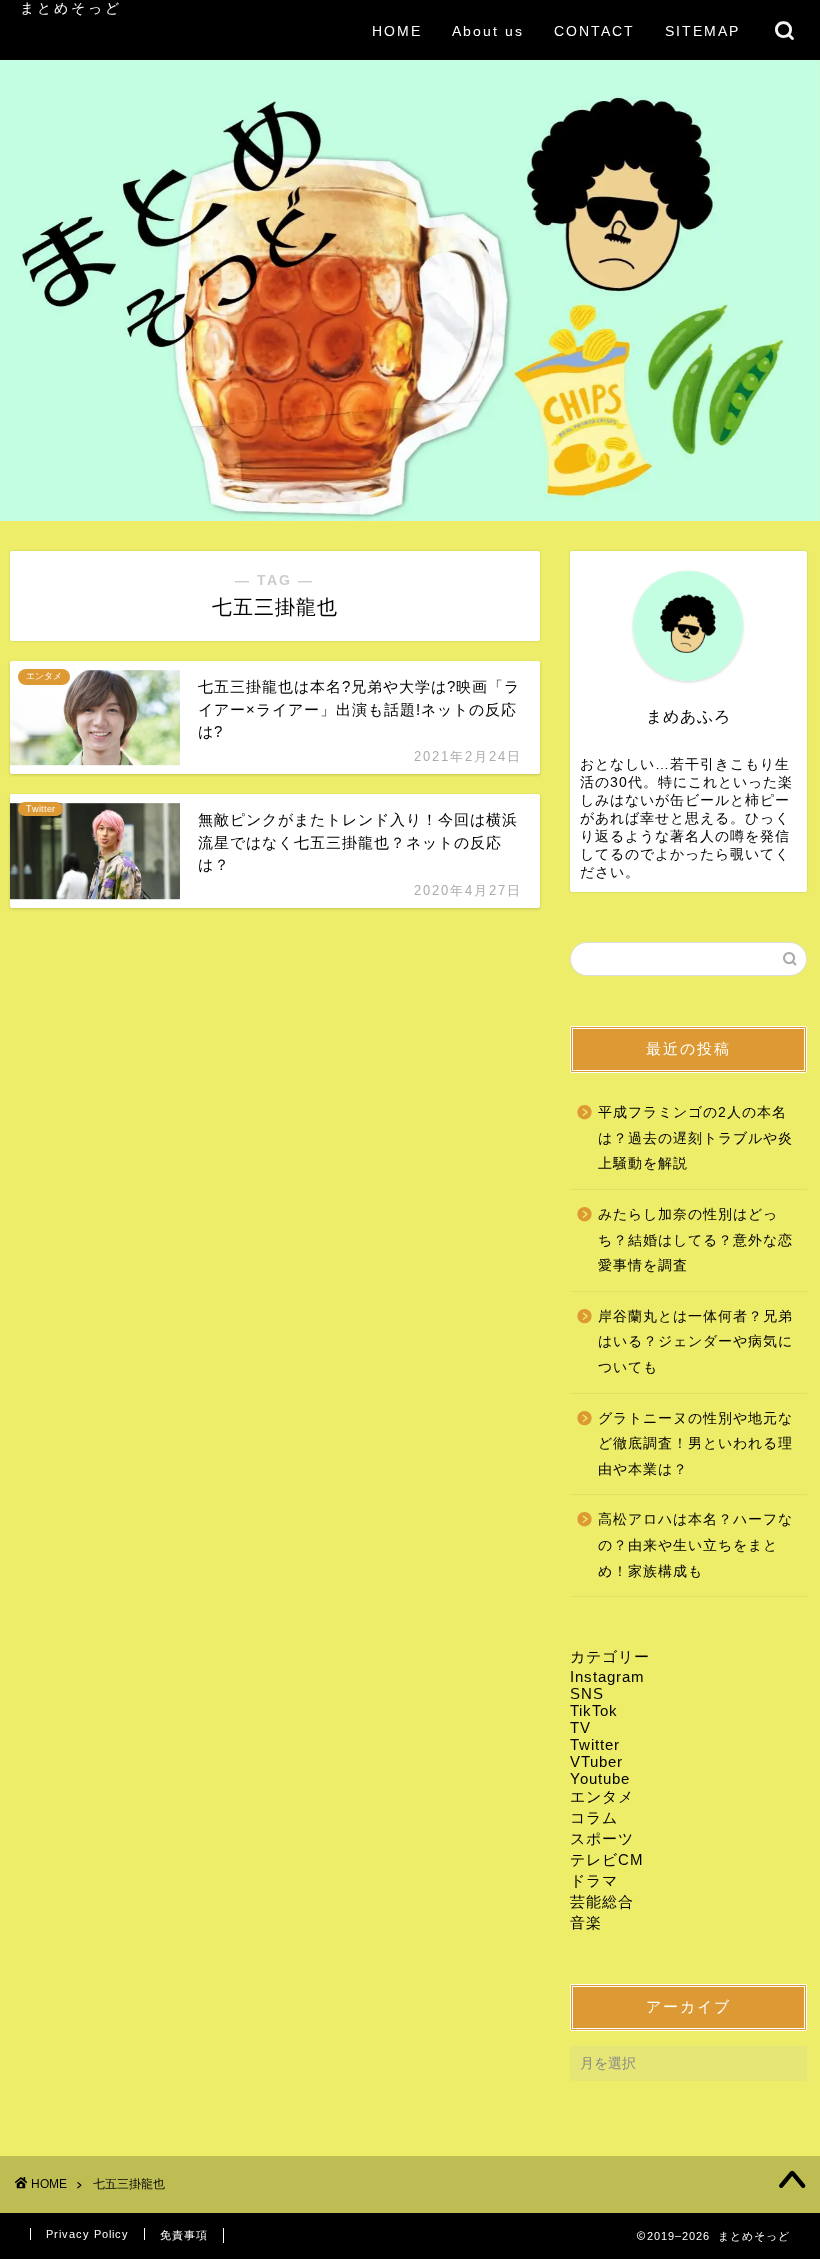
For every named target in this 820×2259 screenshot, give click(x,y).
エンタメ (602, 1796)
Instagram (607, 1676)
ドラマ (594, 1880)
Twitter (595, 1744)
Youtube (600, 1778)
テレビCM (607, 1859)
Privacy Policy (87, 2234)
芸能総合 (602, 1901)
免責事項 (184, 2235)
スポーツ (602, 1838)
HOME (397, 31)
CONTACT (594, 31)
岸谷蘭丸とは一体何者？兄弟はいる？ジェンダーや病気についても (695, 1342)
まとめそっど (71, 8)
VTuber (596, 1761)
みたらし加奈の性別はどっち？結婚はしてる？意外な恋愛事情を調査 (695, 1240)
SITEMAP (702, 31)
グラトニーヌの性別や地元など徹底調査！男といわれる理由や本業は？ (695, 1444)
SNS (587, 1693)
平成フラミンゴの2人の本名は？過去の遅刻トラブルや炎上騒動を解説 (695, 1138)
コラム (594, 1817)
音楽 (586, 1922)
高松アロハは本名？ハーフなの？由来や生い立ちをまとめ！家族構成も (695, 1545)
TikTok (594, 1710)
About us (488, 31)
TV (580, 1727)
